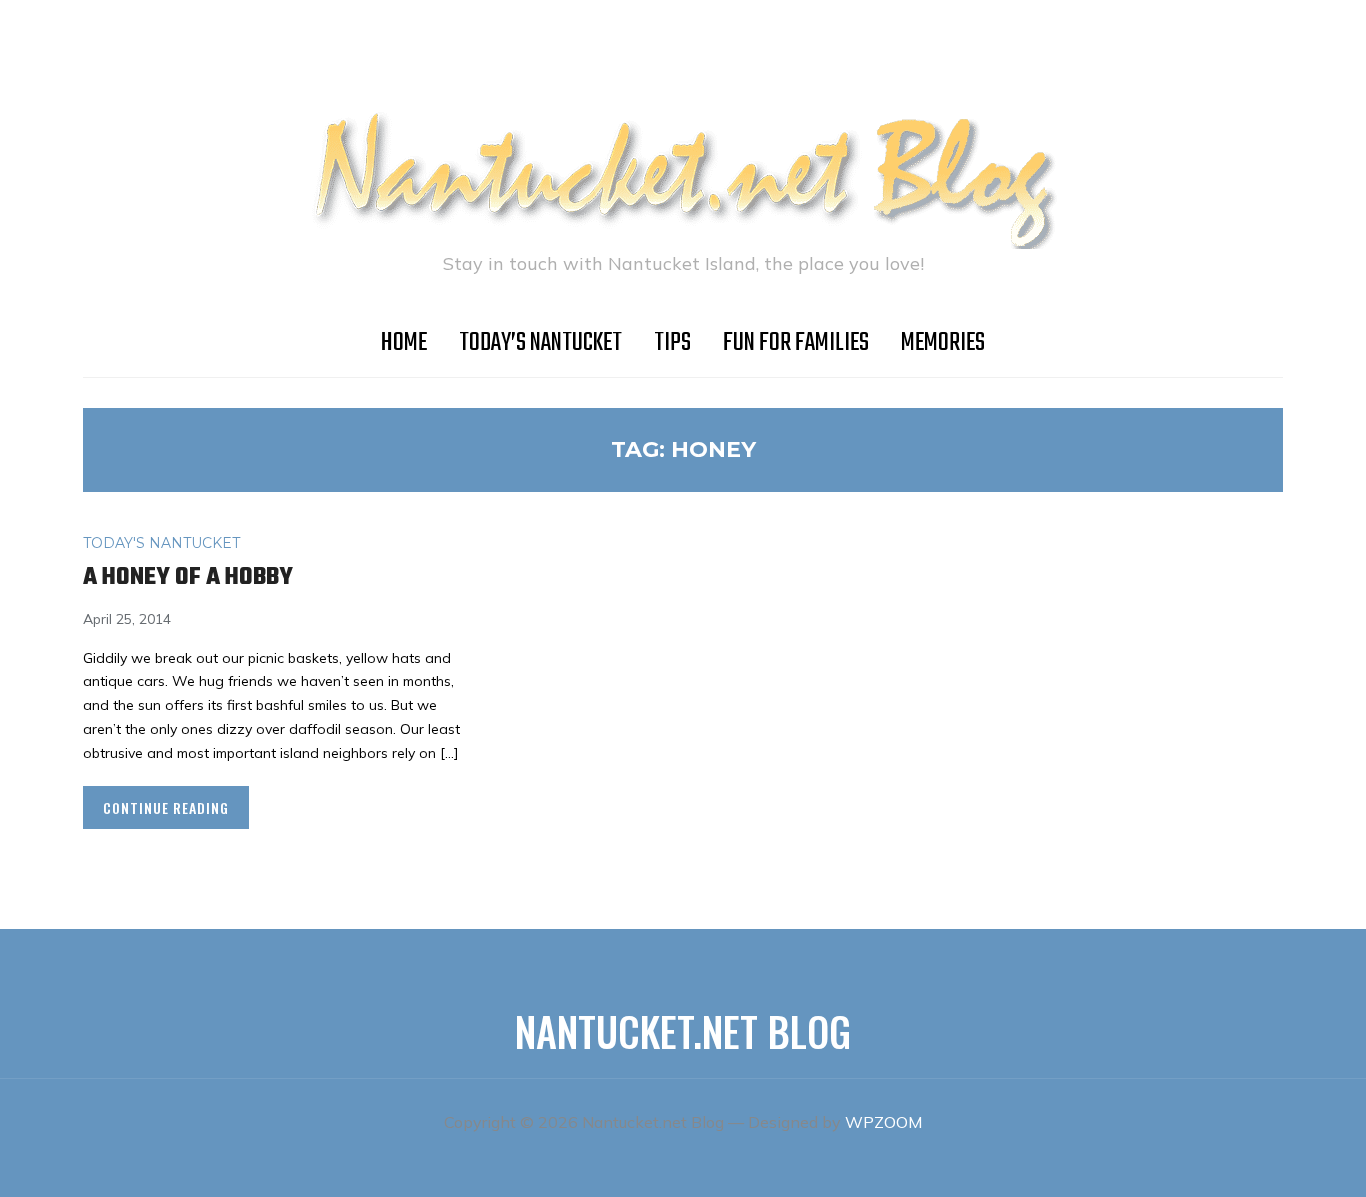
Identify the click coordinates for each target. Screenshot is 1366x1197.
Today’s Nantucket (540, 343)
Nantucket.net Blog (683, 1031)
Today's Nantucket (161, 543)
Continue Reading (166, 807)
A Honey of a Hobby (188, 577)
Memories (943, 343)
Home (404, 343)
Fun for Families (796, 343)
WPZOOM (883, 1122)
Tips (672, 343)
